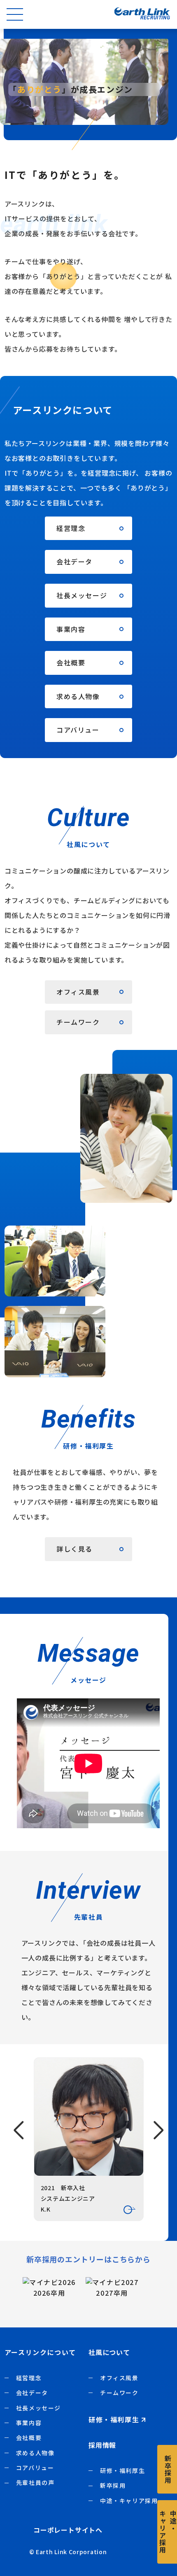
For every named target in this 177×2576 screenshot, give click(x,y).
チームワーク (119, 2393)
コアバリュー (35, 2468)
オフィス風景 (119, 2378)
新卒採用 (113, 2485)
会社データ (32, 2393)
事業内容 (29, 2423)
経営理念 (29, 2378)
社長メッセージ (38, 2408)
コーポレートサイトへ (68, 2530)
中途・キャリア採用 (129, 2501)
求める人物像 (35, 2453)
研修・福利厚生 (122, 2470)
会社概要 (29, 2437)
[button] (19, 2130)
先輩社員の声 (35, 2482)
